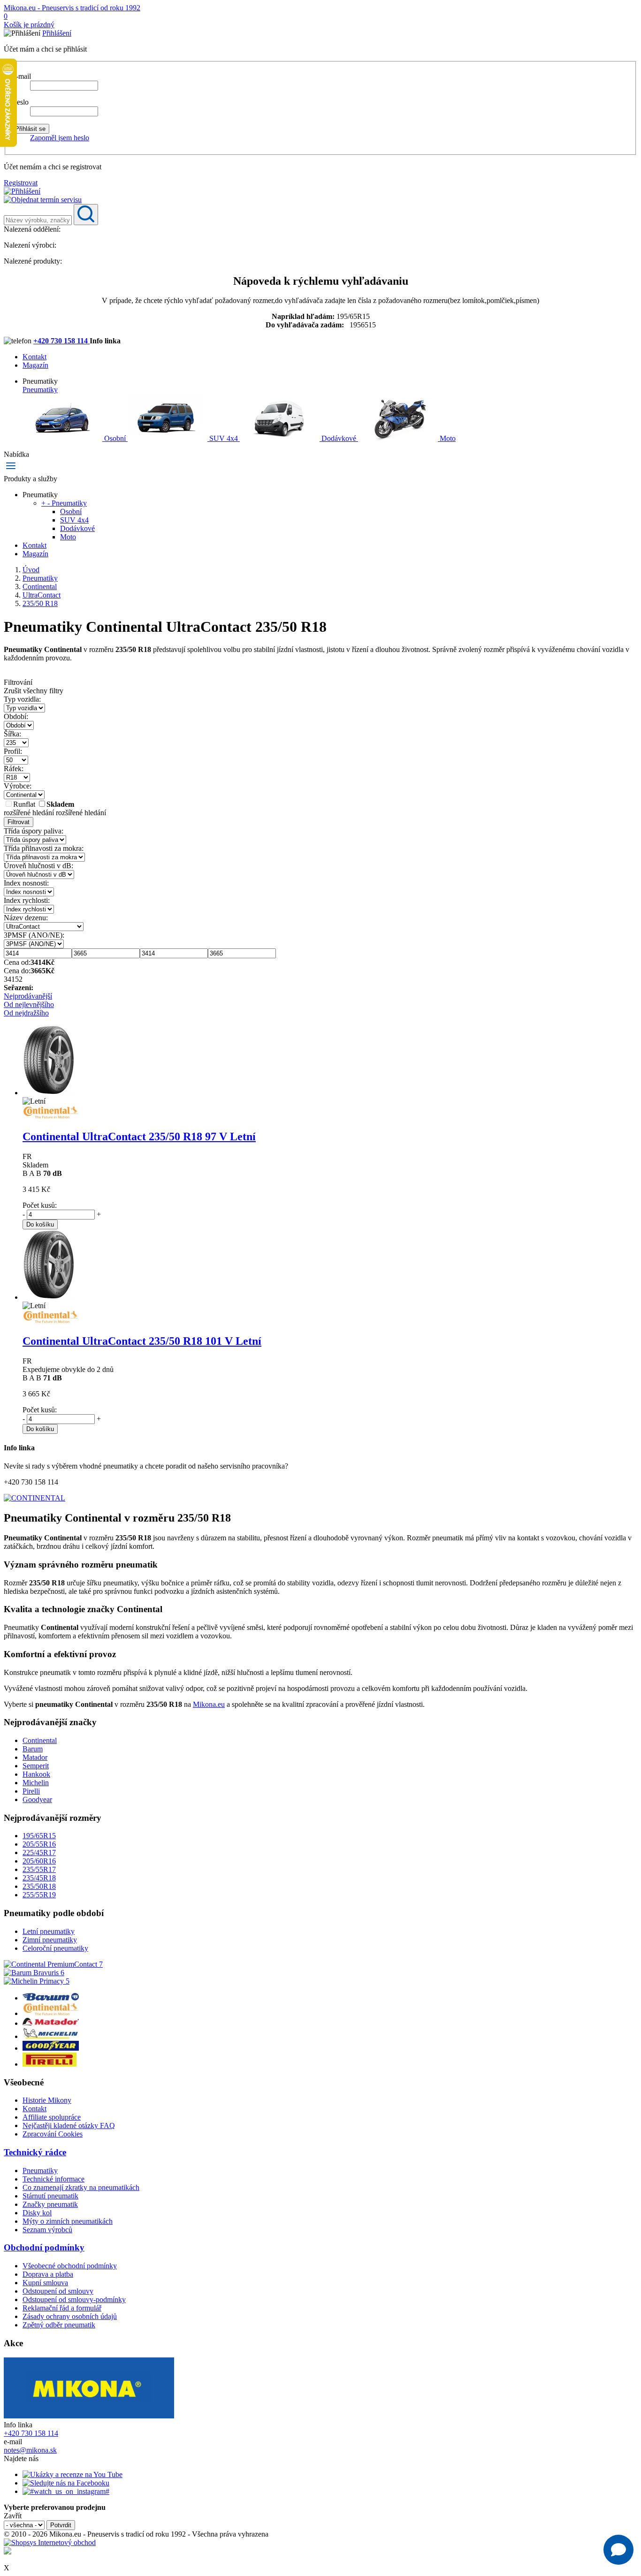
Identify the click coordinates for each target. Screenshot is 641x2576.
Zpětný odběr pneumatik (59, 2325)
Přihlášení (57, 33)
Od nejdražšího (26, 1013)
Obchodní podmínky (44, 2247)
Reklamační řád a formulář (62, 2308)
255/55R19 (39, 1895)
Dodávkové (339, 438)
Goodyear (37, 1799)
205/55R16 (39, 1844)
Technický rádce (35, 2152)
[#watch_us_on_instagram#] (66, 2491)
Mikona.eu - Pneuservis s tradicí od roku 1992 (72, 8)
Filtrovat (19, 822)
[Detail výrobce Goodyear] (51, 2048)
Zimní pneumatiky (50, 1940)
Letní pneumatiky (49, 1931)
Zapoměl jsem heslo (60, 138)
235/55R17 (39, 1869)
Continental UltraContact (139, 1136)
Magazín (35, 365)
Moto (447, 438)
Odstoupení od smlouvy (58, 2291)
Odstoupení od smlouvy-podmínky (74, 2299)
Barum (33, 1749)
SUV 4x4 (224, 438)
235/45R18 (39, 1878)
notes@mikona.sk (30, 2450)
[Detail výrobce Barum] (51, 1998)
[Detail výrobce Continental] (51, 2013)
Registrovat (21, 183)
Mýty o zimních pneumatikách (68, 2221)
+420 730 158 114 (61, 341)
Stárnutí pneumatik (50, 2196)
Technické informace (53, 2179)
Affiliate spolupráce (52, 2117)
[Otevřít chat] (618, 2550)
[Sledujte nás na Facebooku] (66, 2483)
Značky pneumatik (50, 2204)
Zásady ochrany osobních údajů (70, 2316)
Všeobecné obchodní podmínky (70, 2266)
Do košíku (40, 1224)
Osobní (115, 438)
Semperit (36, 1766)
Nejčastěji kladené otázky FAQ (69, 2125)
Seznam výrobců (47, 2230)
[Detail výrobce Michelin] (51, 2036)
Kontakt (34, 357)
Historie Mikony (47, 2100)
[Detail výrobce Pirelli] (50, 2064)
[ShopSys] (50, 2542)
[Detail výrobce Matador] (51, 2023)
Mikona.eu (209, 1704)
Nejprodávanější (28, 996)
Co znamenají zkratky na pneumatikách (81, 2187)
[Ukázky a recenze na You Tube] (72, 2474)
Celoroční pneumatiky (55, 1948)
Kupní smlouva (45, 2283)
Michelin (36, 1783)
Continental (40, 1740)
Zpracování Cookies (53, 2134)
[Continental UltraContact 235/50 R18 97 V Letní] (49, 1093)
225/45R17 (39, 1852)
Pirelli (31, 1791)
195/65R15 (39, 1836)
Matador (35, 1757)
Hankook (36, 1774)
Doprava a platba (48, 2274)
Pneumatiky (40, 390)
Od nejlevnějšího (29, 1004)
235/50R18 (39, 1886)
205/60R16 (39, 1861)
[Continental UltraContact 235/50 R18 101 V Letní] (49, 1297)
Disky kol (37, 2213)
